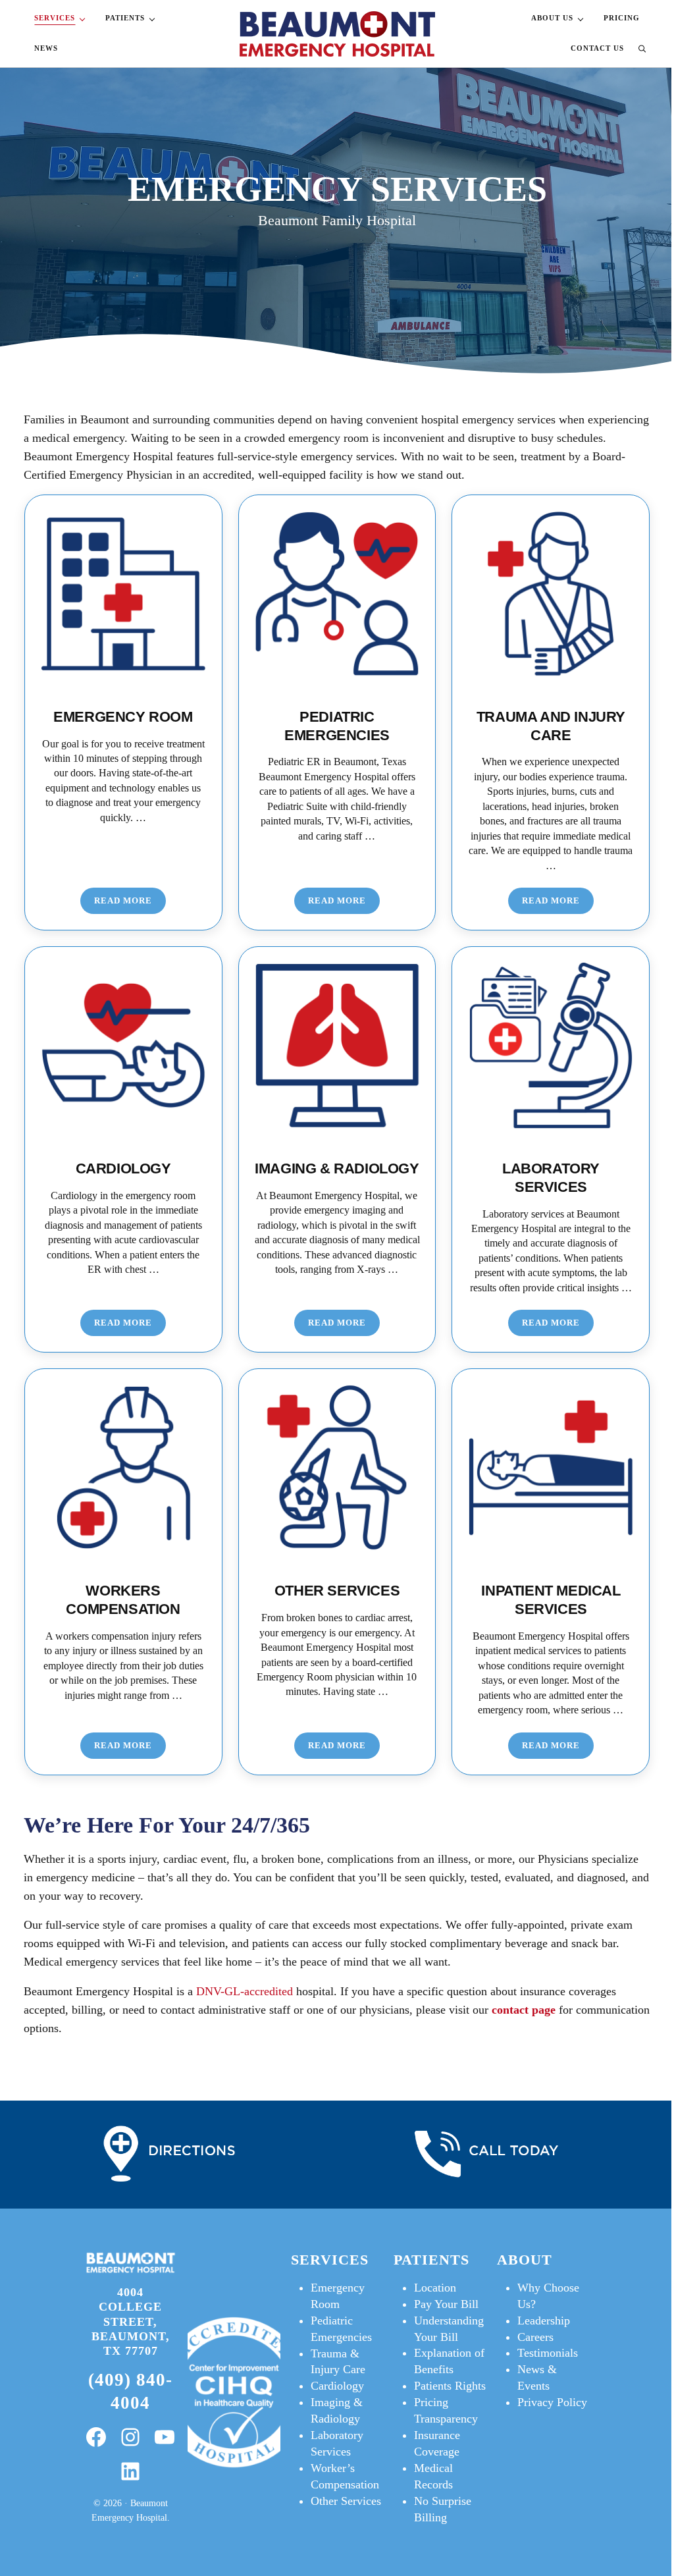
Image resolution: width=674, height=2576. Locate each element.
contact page (524, 2010)
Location (435, 2288)
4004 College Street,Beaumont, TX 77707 (131, 2321)
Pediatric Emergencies (337, 726)
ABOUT (525, 2260)
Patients (431, 2260)
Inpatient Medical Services (551, 1600)
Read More (130, 903)
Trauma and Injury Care (551, 726)
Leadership (544, 2321)
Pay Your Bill (446, 2304)
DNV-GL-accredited (243, 1991)
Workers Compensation (123, 1600)
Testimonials (548, 2353)
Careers (535, 2337)
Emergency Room (123, 717)
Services (330, 2260)
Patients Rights (450, 2386)
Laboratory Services (551, 1178)
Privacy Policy (552, 2402)
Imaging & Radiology (337, 1168)
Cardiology (123, 1168)
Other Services (337, 1591)
